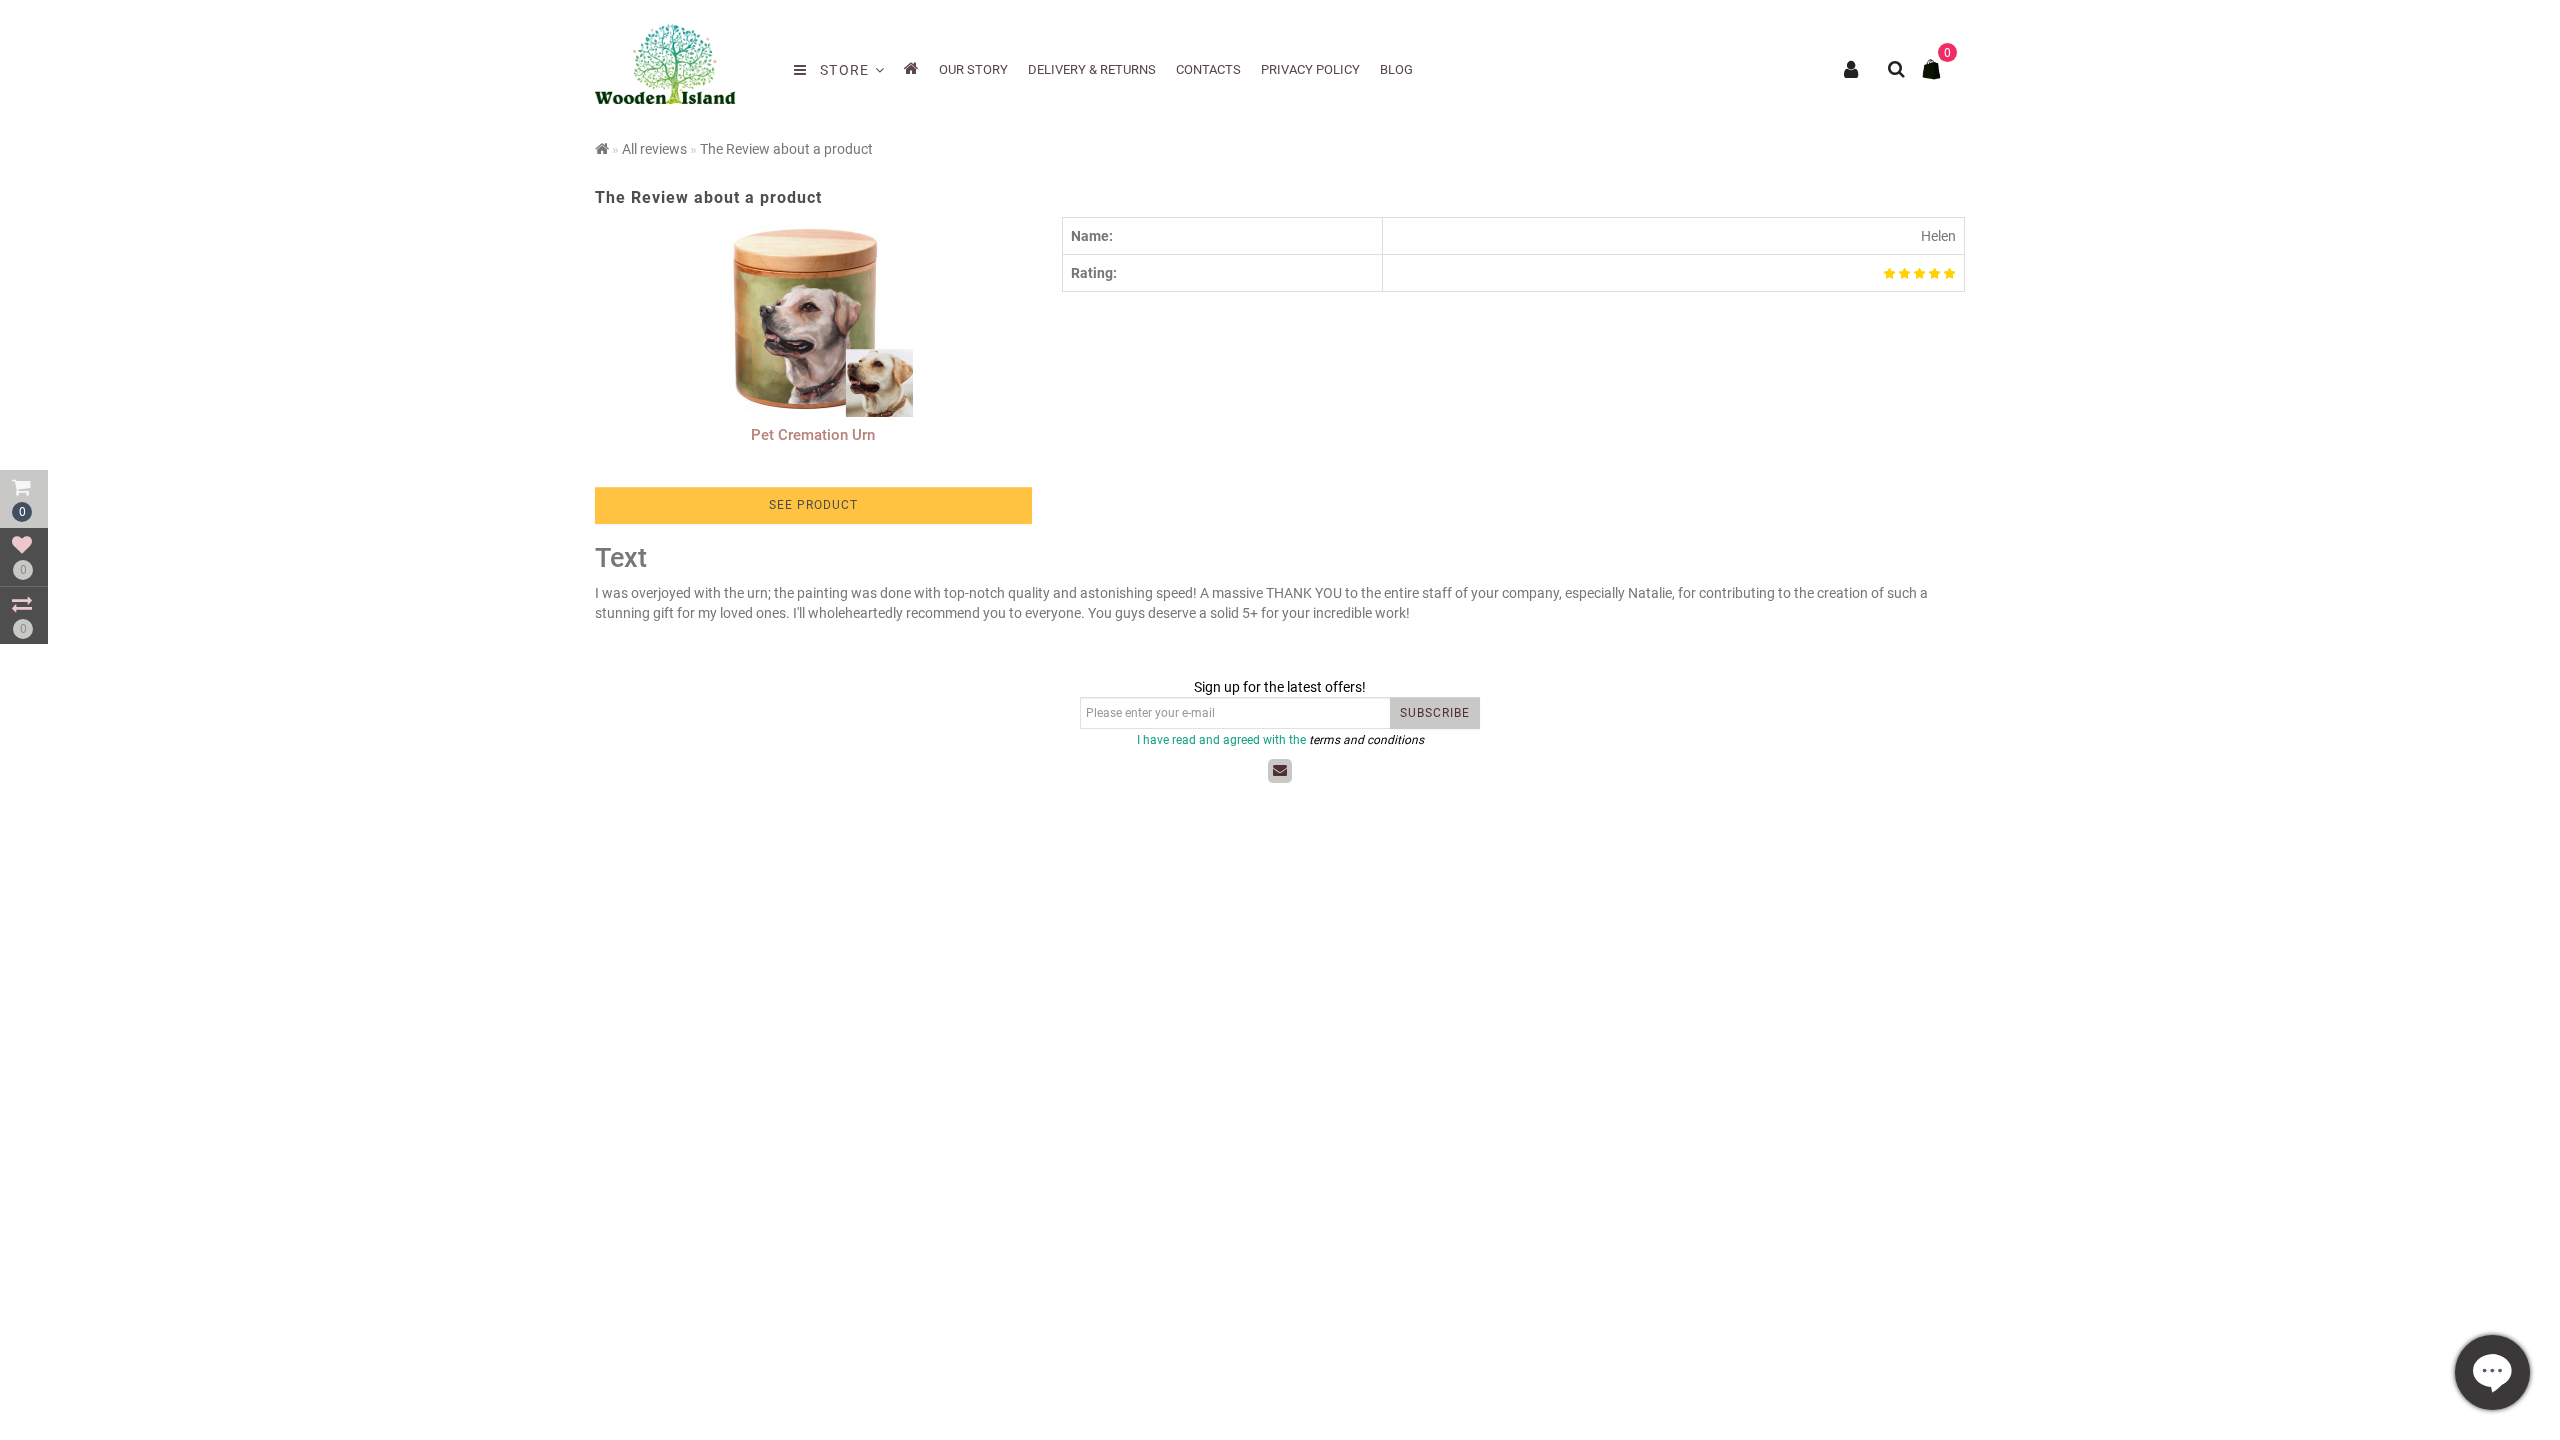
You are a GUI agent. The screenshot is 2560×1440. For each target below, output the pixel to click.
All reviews (654, 149)
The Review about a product (786, 149)
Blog (1396, 69)
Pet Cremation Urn (813, 435)
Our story (973, 69)
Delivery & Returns (1092, 69)
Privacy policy (1310, 69)
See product (813, 505)
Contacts (1208, 69)
